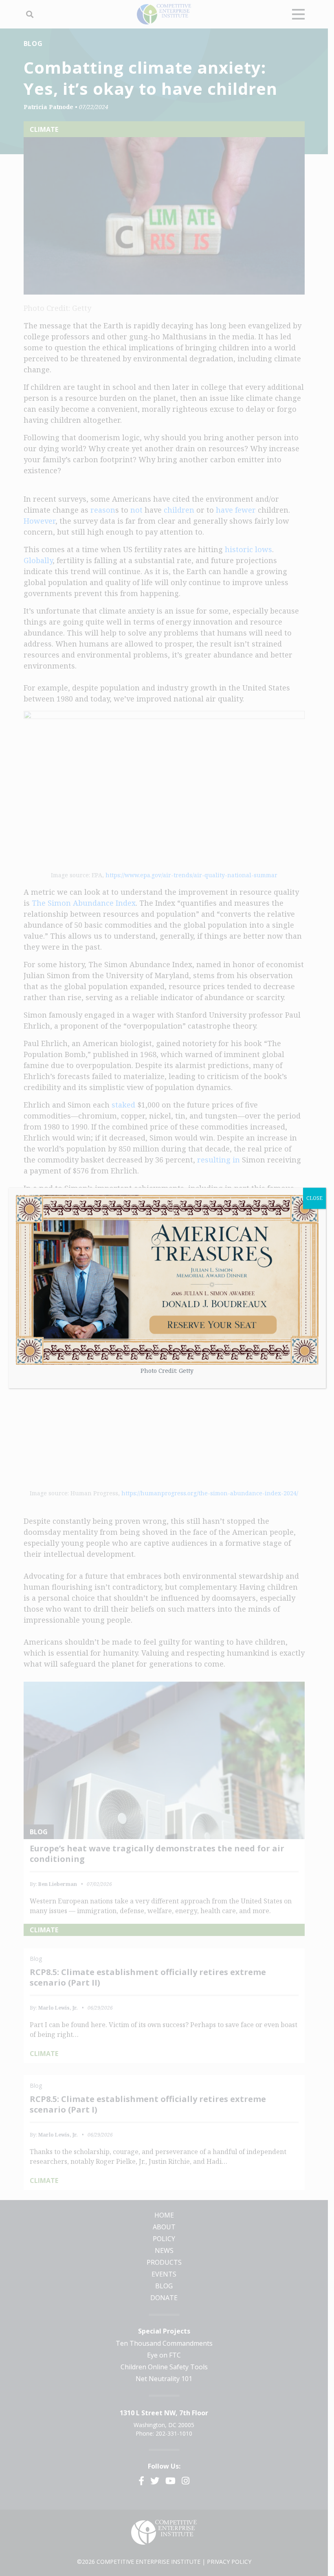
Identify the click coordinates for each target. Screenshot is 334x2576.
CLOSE (314, 1198)
